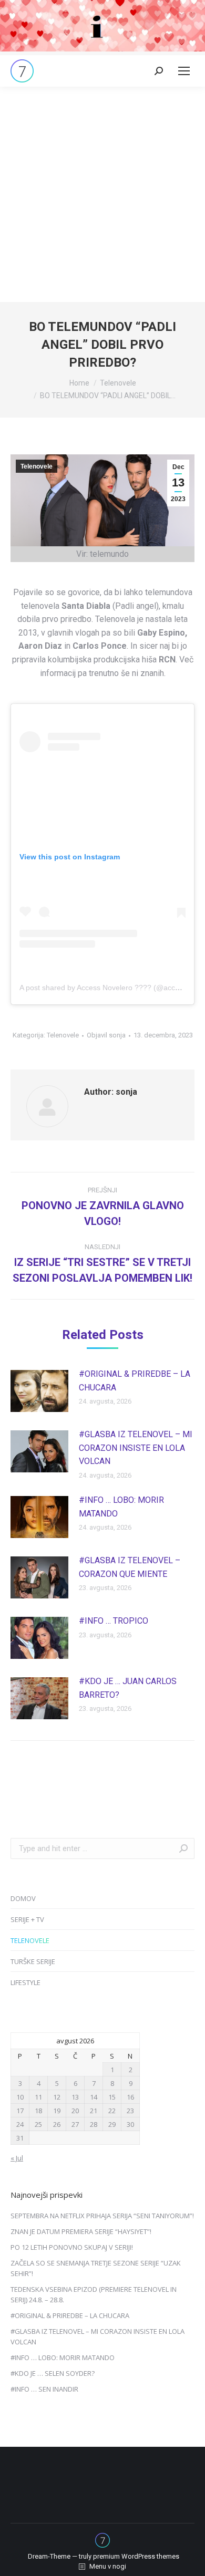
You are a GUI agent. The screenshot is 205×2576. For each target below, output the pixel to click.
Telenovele (37, 466)
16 (130, 2097)
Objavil (106, 1035)
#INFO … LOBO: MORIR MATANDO (121, 1507)
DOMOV (23, 1898)
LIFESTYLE (25, 1982)
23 (130, 2111)
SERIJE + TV (27, 1919)
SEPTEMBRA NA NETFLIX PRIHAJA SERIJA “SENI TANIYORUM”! (102, 2216)
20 (75, 2111)
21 (94, 2111)
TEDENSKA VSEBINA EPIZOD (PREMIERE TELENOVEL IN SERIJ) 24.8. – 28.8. (94, 2294)
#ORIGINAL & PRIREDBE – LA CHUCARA (135, 1381)
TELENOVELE (30, 1940)
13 (75, 2097)
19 (57, 2111)
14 (94, 2097)
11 (38, 2097)
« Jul (17, 2158)
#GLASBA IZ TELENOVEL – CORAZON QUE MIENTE (130, 1567)
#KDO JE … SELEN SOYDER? (53, 2373)
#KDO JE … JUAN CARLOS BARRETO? (128, 1688)
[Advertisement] (102, 194)
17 (20, 2111)
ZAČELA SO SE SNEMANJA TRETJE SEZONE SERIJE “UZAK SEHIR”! (96, 2268)
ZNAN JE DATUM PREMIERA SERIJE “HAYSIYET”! (81, 2231)
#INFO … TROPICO (114, 1621)
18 (38, 2111)
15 (112, 2097)
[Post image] (39, 1391)
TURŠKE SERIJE (33, 1961)
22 (112, 2111)
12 (57, 2097)
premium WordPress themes (136, 2556)
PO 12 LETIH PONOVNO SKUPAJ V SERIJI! (72, 2247)
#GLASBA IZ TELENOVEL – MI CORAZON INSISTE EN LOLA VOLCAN (136, 1448)
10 (20, 2097)
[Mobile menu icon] (184, 71)
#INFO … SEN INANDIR (44, 2389)
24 (20, 2124)
